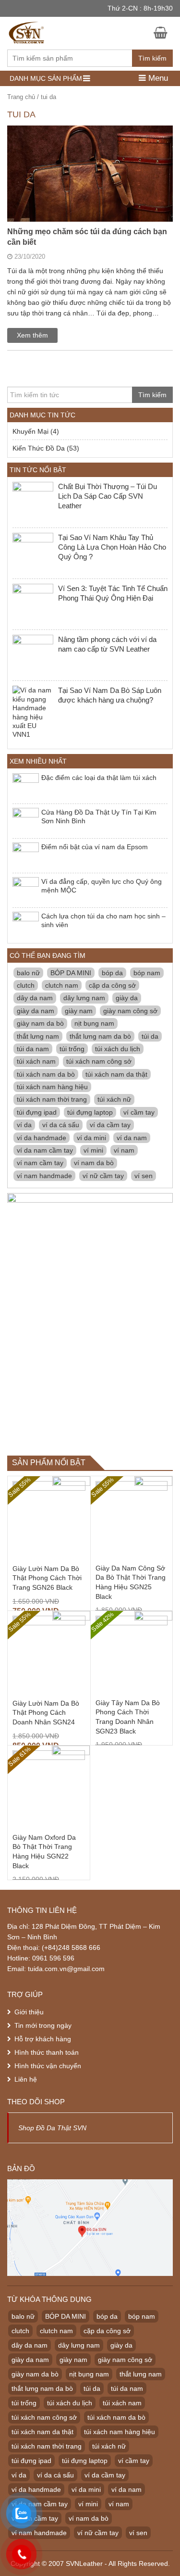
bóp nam (147, 973)
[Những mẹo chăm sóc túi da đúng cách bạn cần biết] (90, 208)
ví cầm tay (139, 1112)
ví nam (124, 1150)
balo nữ (28, 973)
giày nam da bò (40, 1023)
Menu (157, 78)
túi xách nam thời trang (52, 1099)
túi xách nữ (114, 1099)
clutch (26, 985)
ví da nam (132, 1138)
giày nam (79, 1011)
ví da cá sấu (61, 1125)
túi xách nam (36, 1061)
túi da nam (33, 1049)
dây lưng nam (84, 998)
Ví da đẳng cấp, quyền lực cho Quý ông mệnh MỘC (102, 886)
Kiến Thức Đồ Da (39, 448)
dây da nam (35, 998)
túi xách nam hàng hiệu (52, 1087)
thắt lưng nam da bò (100, 1036)
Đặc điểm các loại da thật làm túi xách (99, 778)
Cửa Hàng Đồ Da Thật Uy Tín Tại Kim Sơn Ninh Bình (99, 817)
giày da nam (36, 1011)
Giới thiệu (29, 2012)
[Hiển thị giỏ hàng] (163, 32)
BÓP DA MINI (71, 973)
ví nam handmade (44, 1176)
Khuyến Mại (30, 431)
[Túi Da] (27, 31)
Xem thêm (32, 335)
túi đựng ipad (37, 1112)
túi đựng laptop (90, 1112)
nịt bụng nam (94, 1023)
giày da (127, 998)
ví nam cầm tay (40, 1163)
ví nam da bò (94, 1163)
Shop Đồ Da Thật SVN (52, 2128)
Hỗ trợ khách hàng (43, 2039)
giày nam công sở (130, 1011)
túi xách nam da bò (46, 1074)
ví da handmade (42, 1138)
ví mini (93, 1150)
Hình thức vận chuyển (48, 2066)
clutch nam (62, 985)
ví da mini (91, 1138)
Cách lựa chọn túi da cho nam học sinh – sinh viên (103, 920)
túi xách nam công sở (99, 1061)
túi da (150, 1036)
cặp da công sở (112, 985)
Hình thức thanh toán (47, 2052)
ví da (24, 1125)
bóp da (112, 973)
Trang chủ (21, 97)
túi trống (72, 1049)
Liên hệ (26, 2079)
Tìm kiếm (152, 58)
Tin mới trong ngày (43, 2025)
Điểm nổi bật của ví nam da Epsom (95, 847)
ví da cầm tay (110, 1125)
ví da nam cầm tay (45, 1150)
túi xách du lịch (118, 1049)
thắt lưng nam (38, 1036)
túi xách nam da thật (116, 1074)
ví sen (144, 1176)
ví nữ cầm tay (103, 1176)
